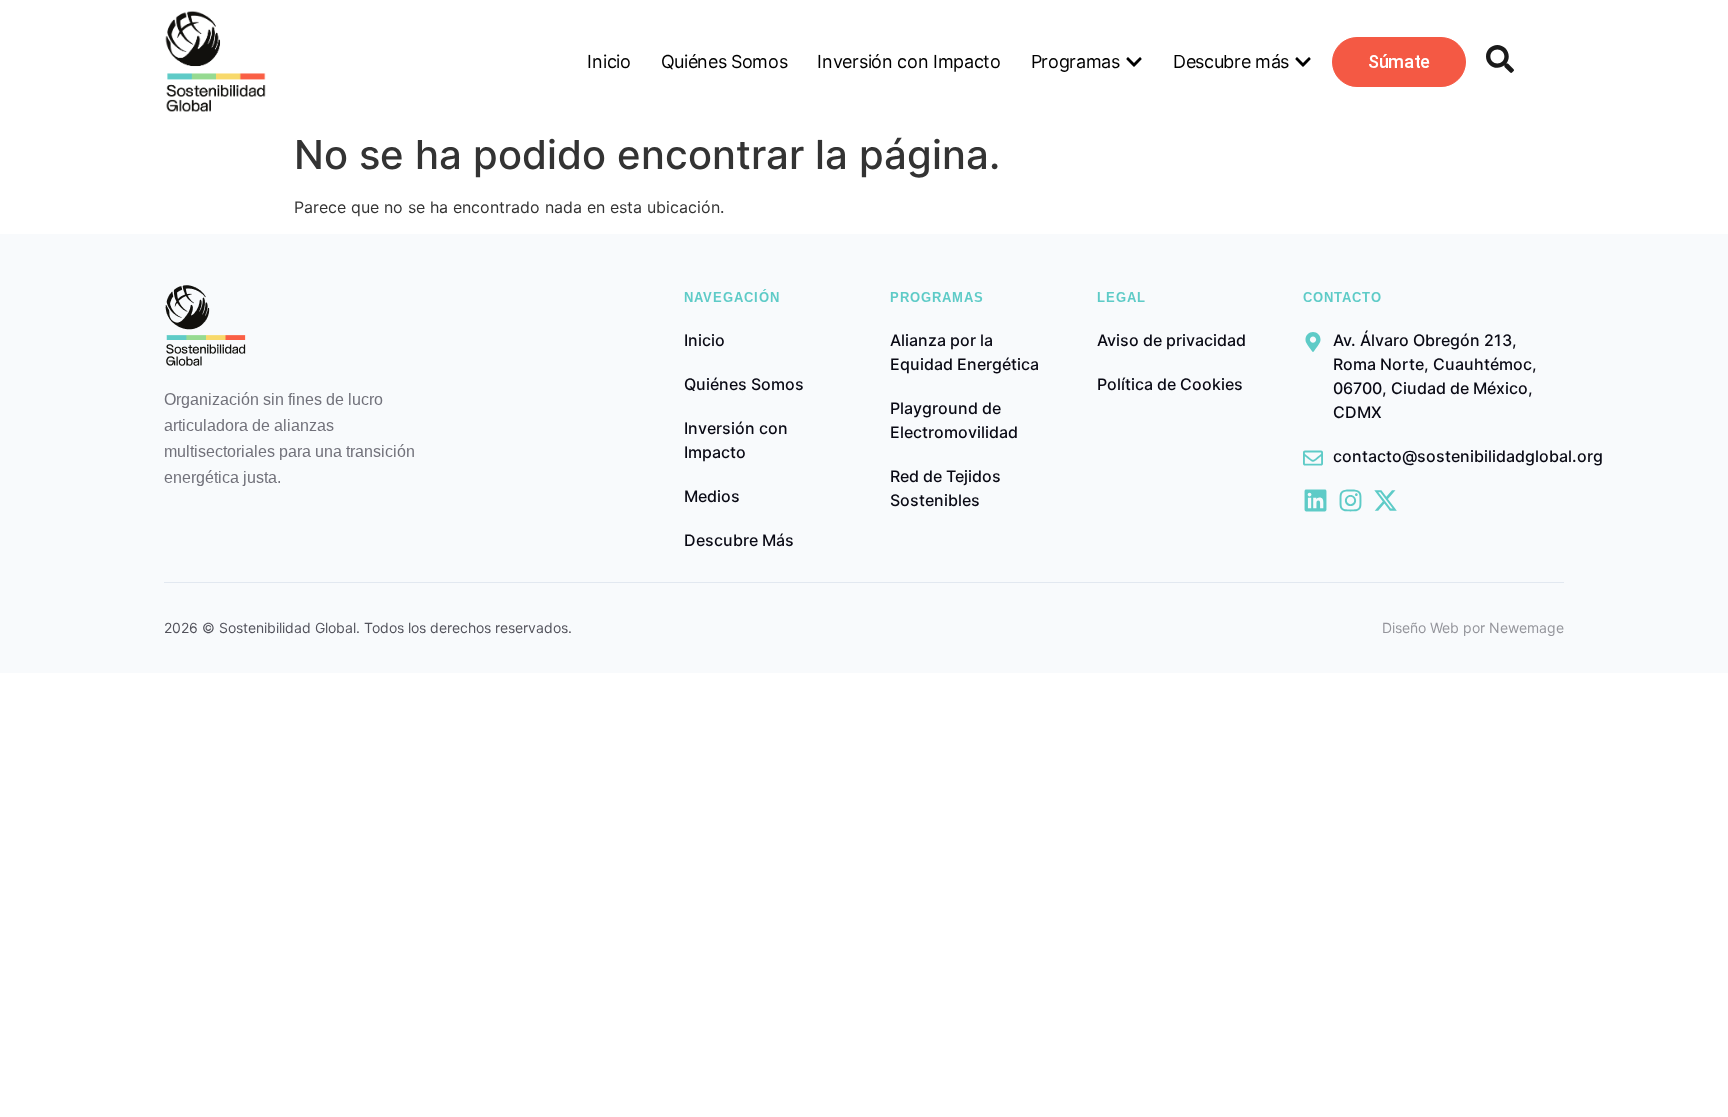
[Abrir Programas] (1134, 62)
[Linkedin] (1315, 500)
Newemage (1526, 627)
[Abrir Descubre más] (1303, 62)
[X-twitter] (1385, 500)
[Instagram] (1350, 500)
